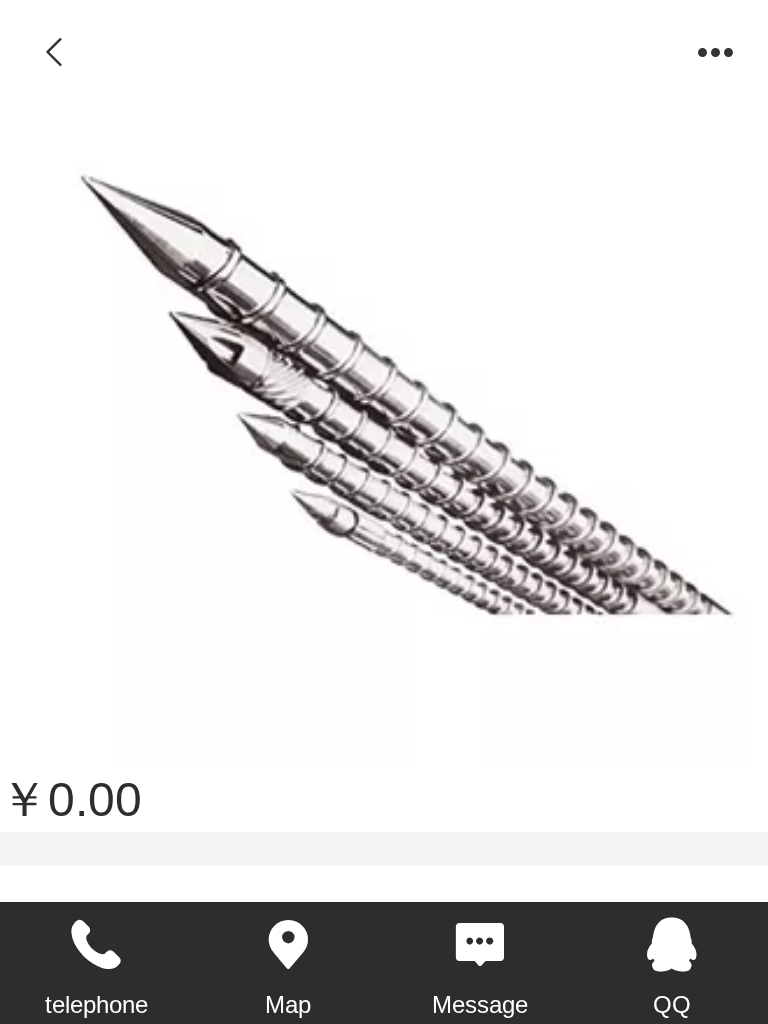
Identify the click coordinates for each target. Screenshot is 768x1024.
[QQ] (672, 945)
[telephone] (96, 945)
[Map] (288, 945)
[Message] (480, 945)
